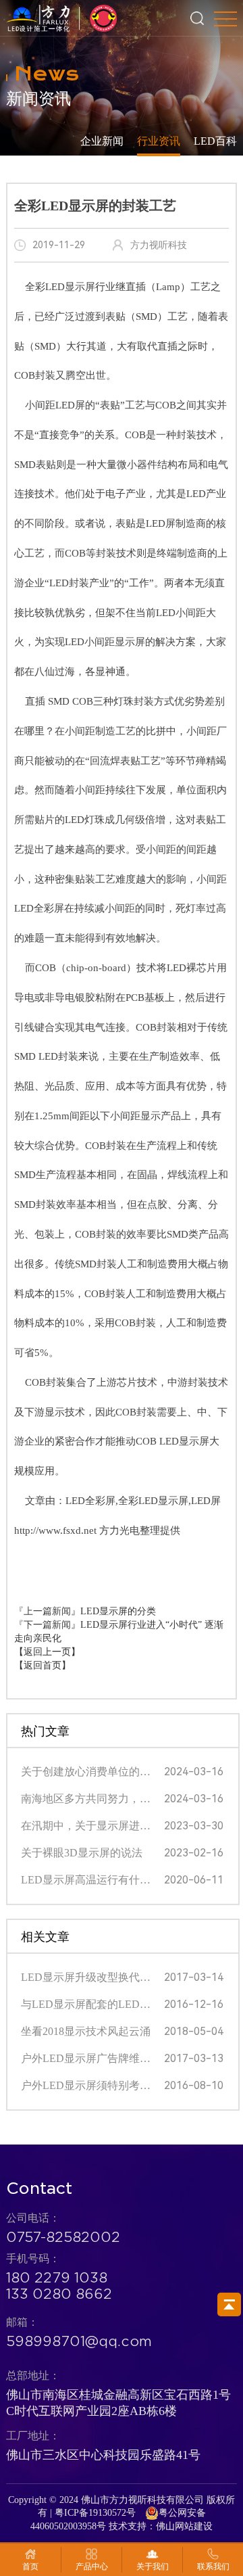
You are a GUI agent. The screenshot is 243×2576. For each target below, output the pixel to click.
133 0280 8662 (59, 2294)
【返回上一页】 (47, 1652)
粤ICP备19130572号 (95, 2513)
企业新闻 (102, 141)
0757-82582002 (63, 2237)
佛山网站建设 (184, 2526)
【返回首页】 (43, 1665)
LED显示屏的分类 (118, 1611)
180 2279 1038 (57, 2278)
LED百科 (215, 141)
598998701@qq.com (79, 2341)
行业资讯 (159, 141)
